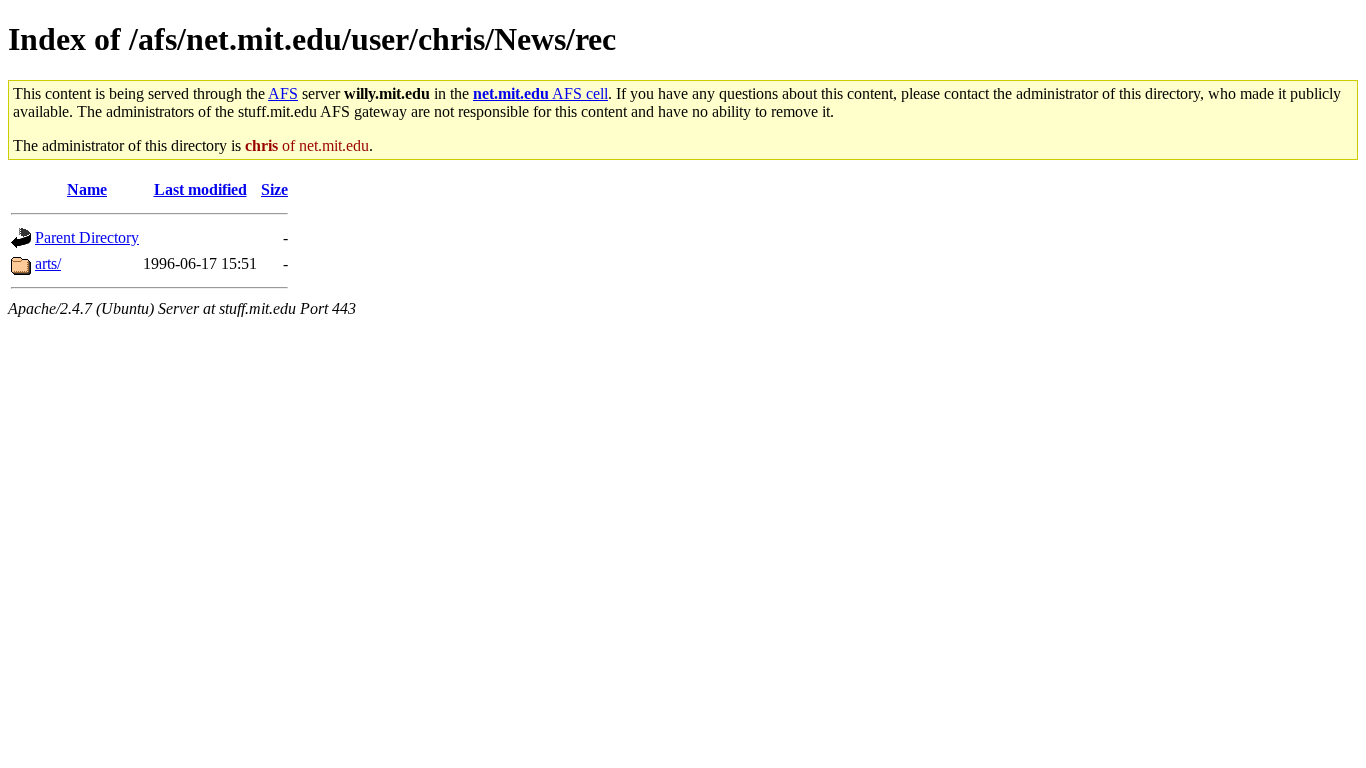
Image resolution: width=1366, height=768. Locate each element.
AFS (283, 93)
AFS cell (540, 93)
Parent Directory (87, 237)
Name (87, 189)
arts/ (48, 263)
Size (274, 189)
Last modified (200, 189)
